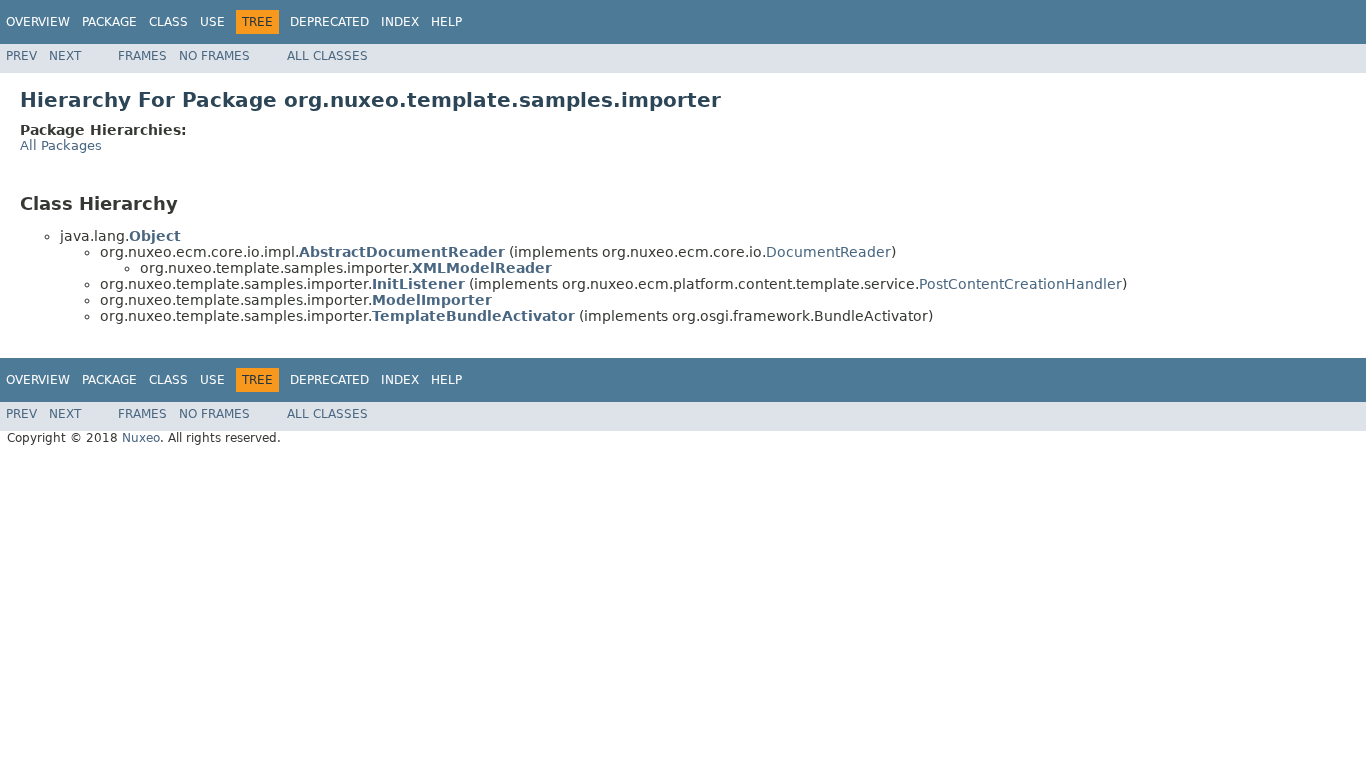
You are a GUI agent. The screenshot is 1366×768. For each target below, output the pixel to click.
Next (65, 56)
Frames (142, 56)
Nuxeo (141, 438)
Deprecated (329, 22)
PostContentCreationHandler (1020, 284)
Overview (38, 22)
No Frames (214, 56)
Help (446, 22)
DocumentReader (828, 252)
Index (400, 22)
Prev (21, 56)
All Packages (61, 145)
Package (109, 22)
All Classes (327, 56)
